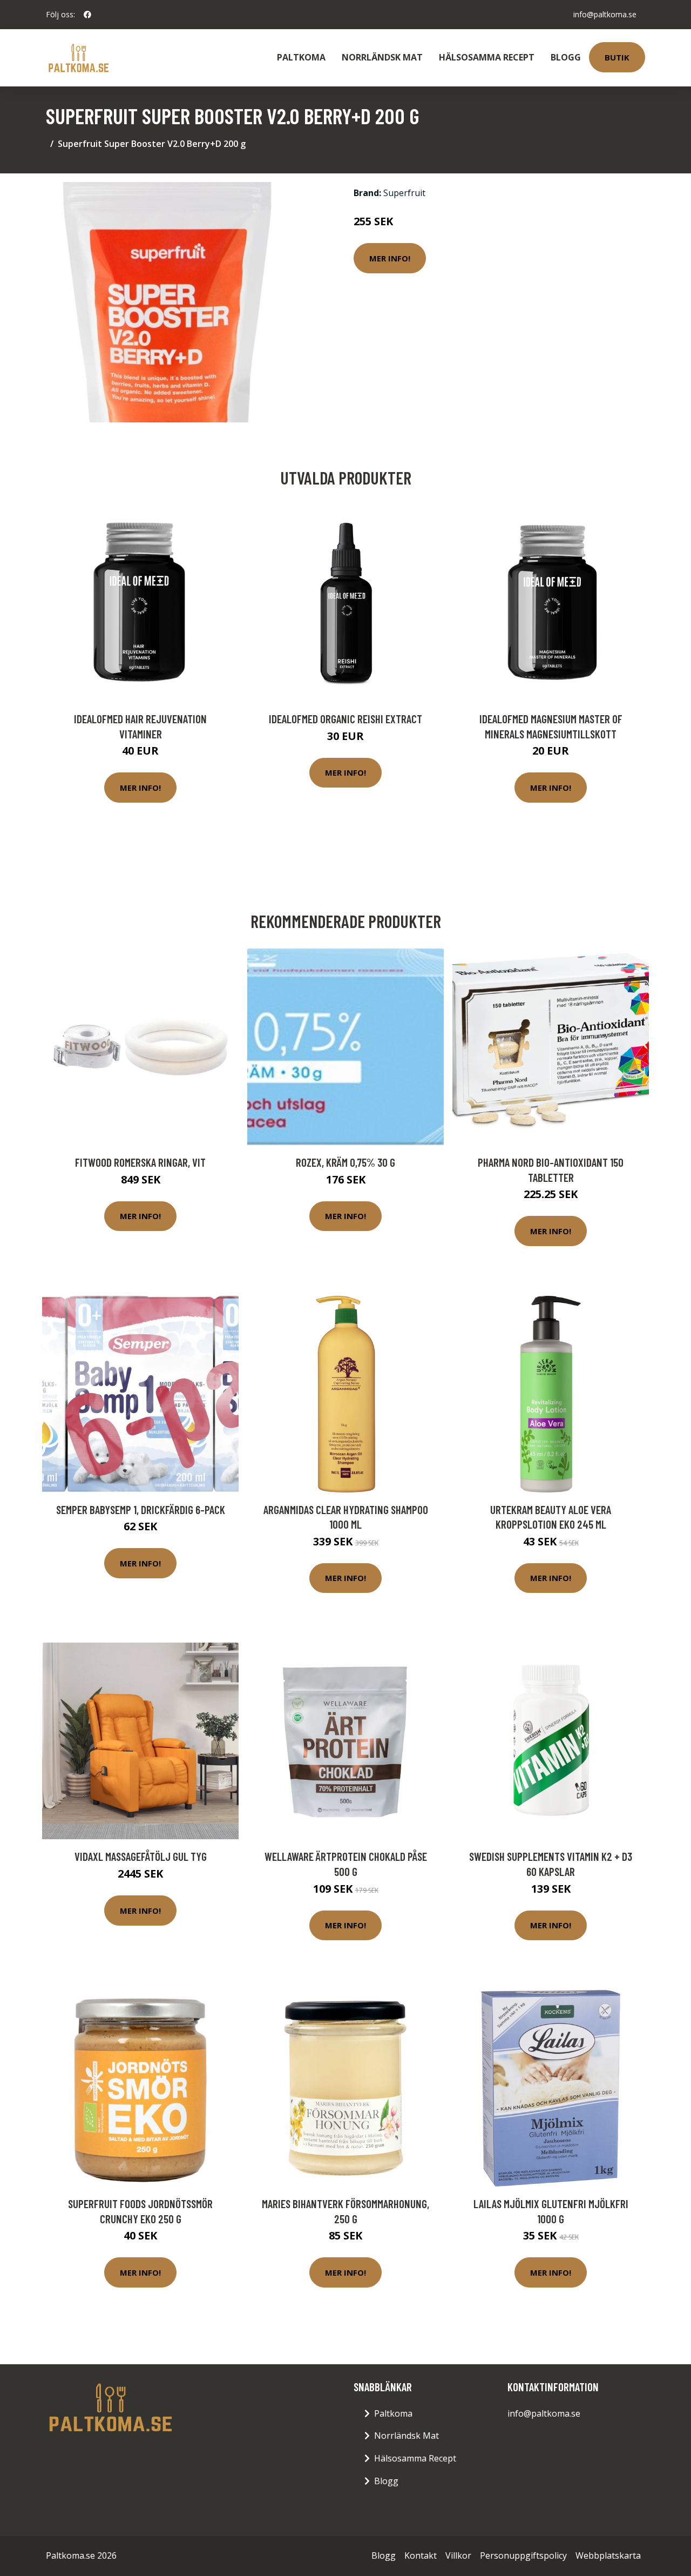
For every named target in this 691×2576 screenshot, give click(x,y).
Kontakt (421, 2555)
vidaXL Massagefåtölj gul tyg (141, 1856)
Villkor (458, 2555)
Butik (617, 57)
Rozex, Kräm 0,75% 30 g (345, 1162)
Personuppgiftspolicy (523, 2555)
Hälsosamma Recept (487, 57)
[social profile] (87, 15)
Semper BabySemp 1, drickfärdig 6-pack (141, 1509)
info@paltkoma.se (605, 14)
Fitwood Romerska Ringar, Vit (140, 1162)
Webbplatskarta (608, 2555)
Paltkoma (301, 57)
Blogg (566, 57)
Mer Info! (390, 258)
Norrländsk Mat (382, 57)
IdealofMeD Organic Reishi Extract (345, 719)
